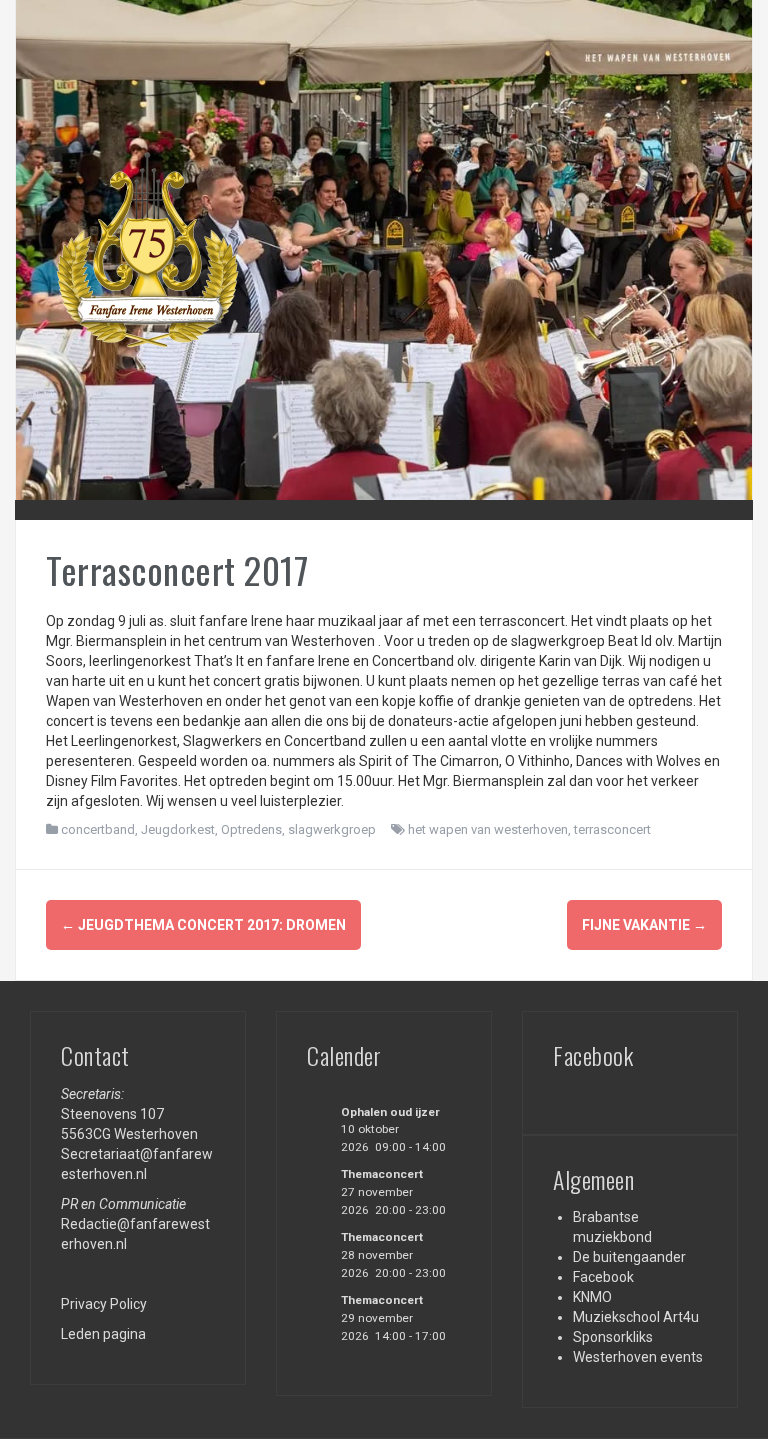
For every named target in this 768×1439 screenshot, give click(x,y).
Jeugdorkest (178, 829)
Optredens (251, 829)
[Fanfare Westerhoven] (146, 249)
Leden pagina (103, 1334)
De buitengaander (629, 1257)
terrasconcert (612, 829)
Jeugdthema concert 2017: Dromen (203, 925)
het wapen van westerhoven (488, 829)
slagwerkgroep (332, 829)
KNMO (592, 1297)
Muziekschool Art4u (636, 1317)
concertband (98, 829)
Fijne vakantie (644, 925)
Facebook (603, 1277)
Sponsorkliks (613, 1337)
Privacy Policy (104, 1304)
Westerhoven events (638, 1357)
